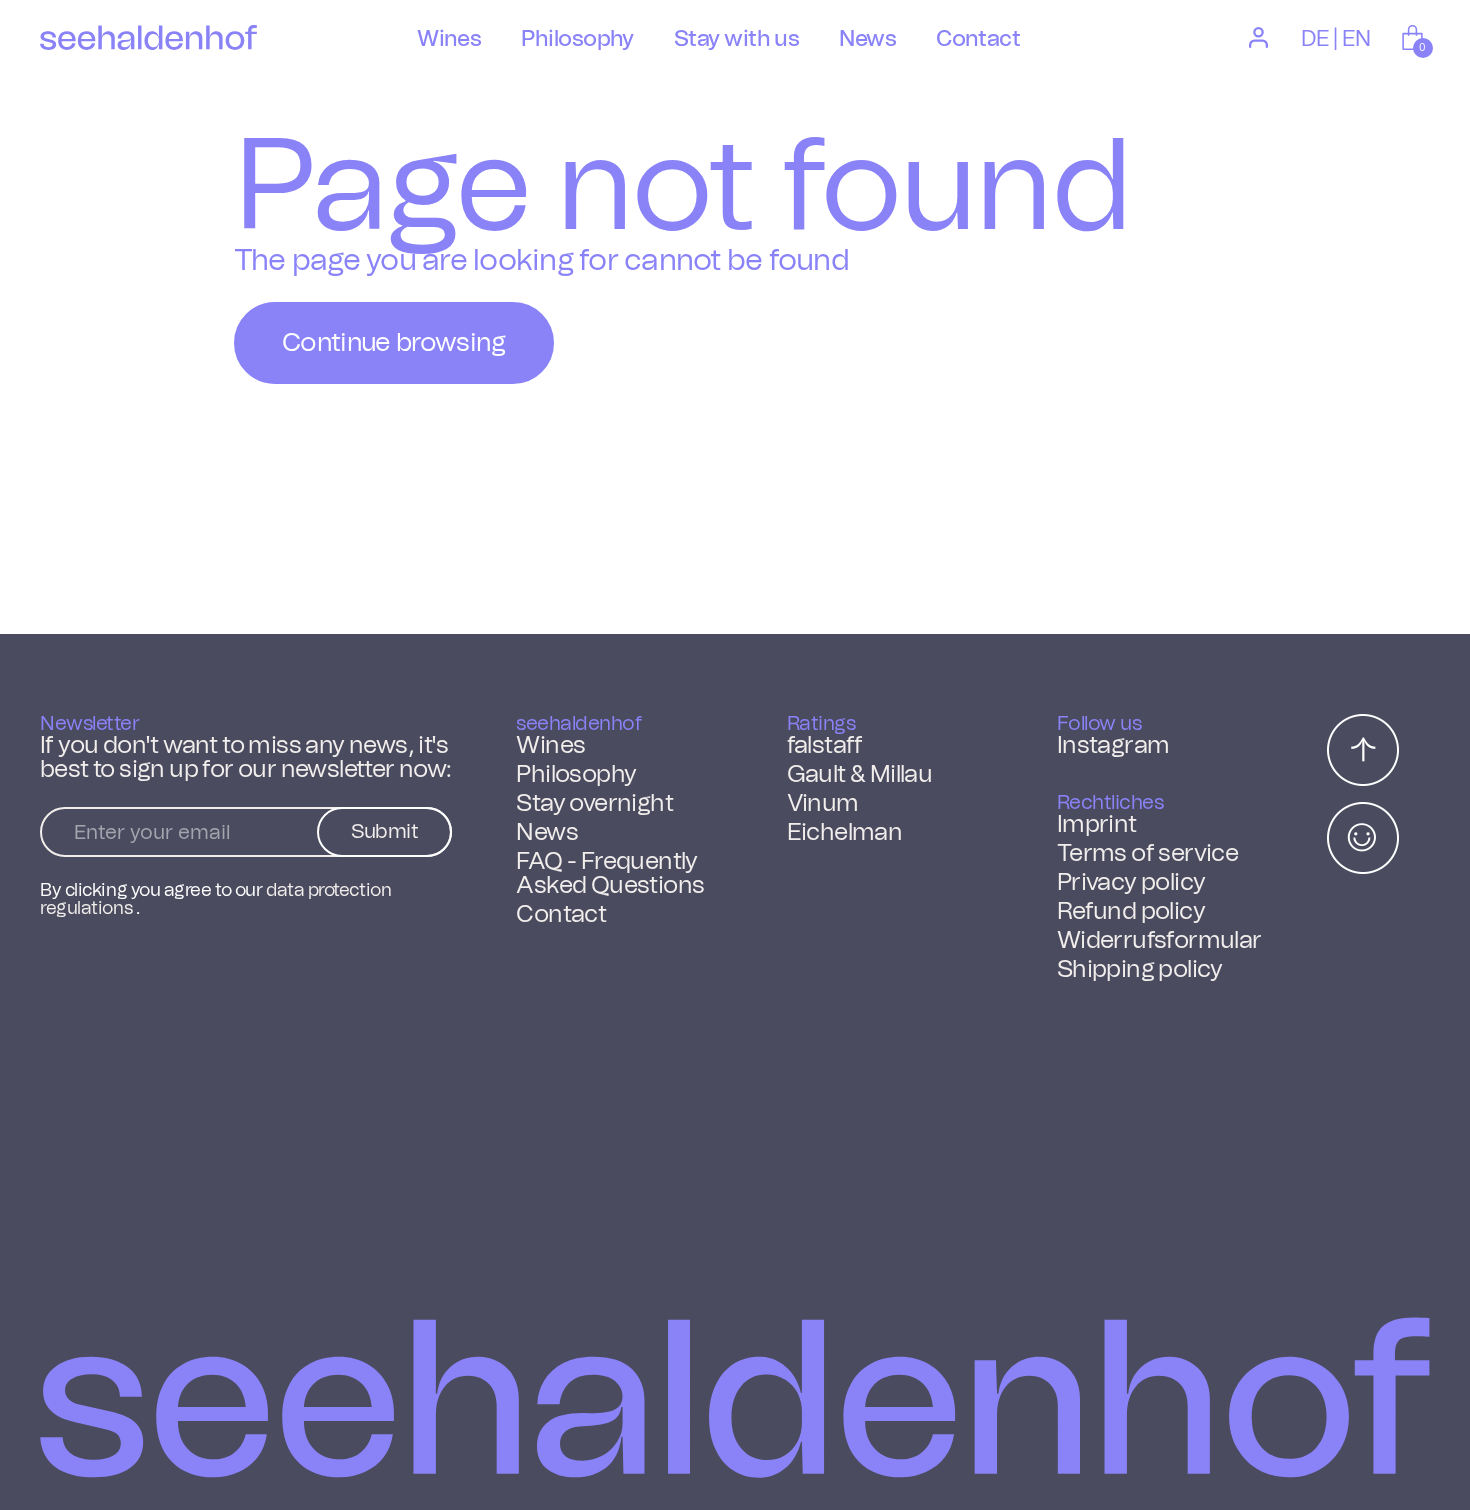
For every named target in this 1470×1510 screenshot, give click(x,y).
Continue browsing (394, 343)
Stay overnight (594, 804)
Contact (561, 915)
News (547, 833)
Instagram (1113, 746)
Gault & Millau (860, 775)
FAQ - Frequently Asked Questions (610, 874)
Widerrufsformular (1159, 941)
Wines (550, 746)
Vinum (823, 804)
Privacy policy (1131, 883)
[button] (1415, 37)
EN (1356, 39)
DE (1315, 39)
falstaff (825, 746)
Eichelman (845, 833)
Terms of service (1147, 854)
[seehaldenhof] (148, 37)
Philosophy (576, 775)
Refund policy (1131, 912)
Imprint (1097, 825)
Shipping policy (1140, 970)
